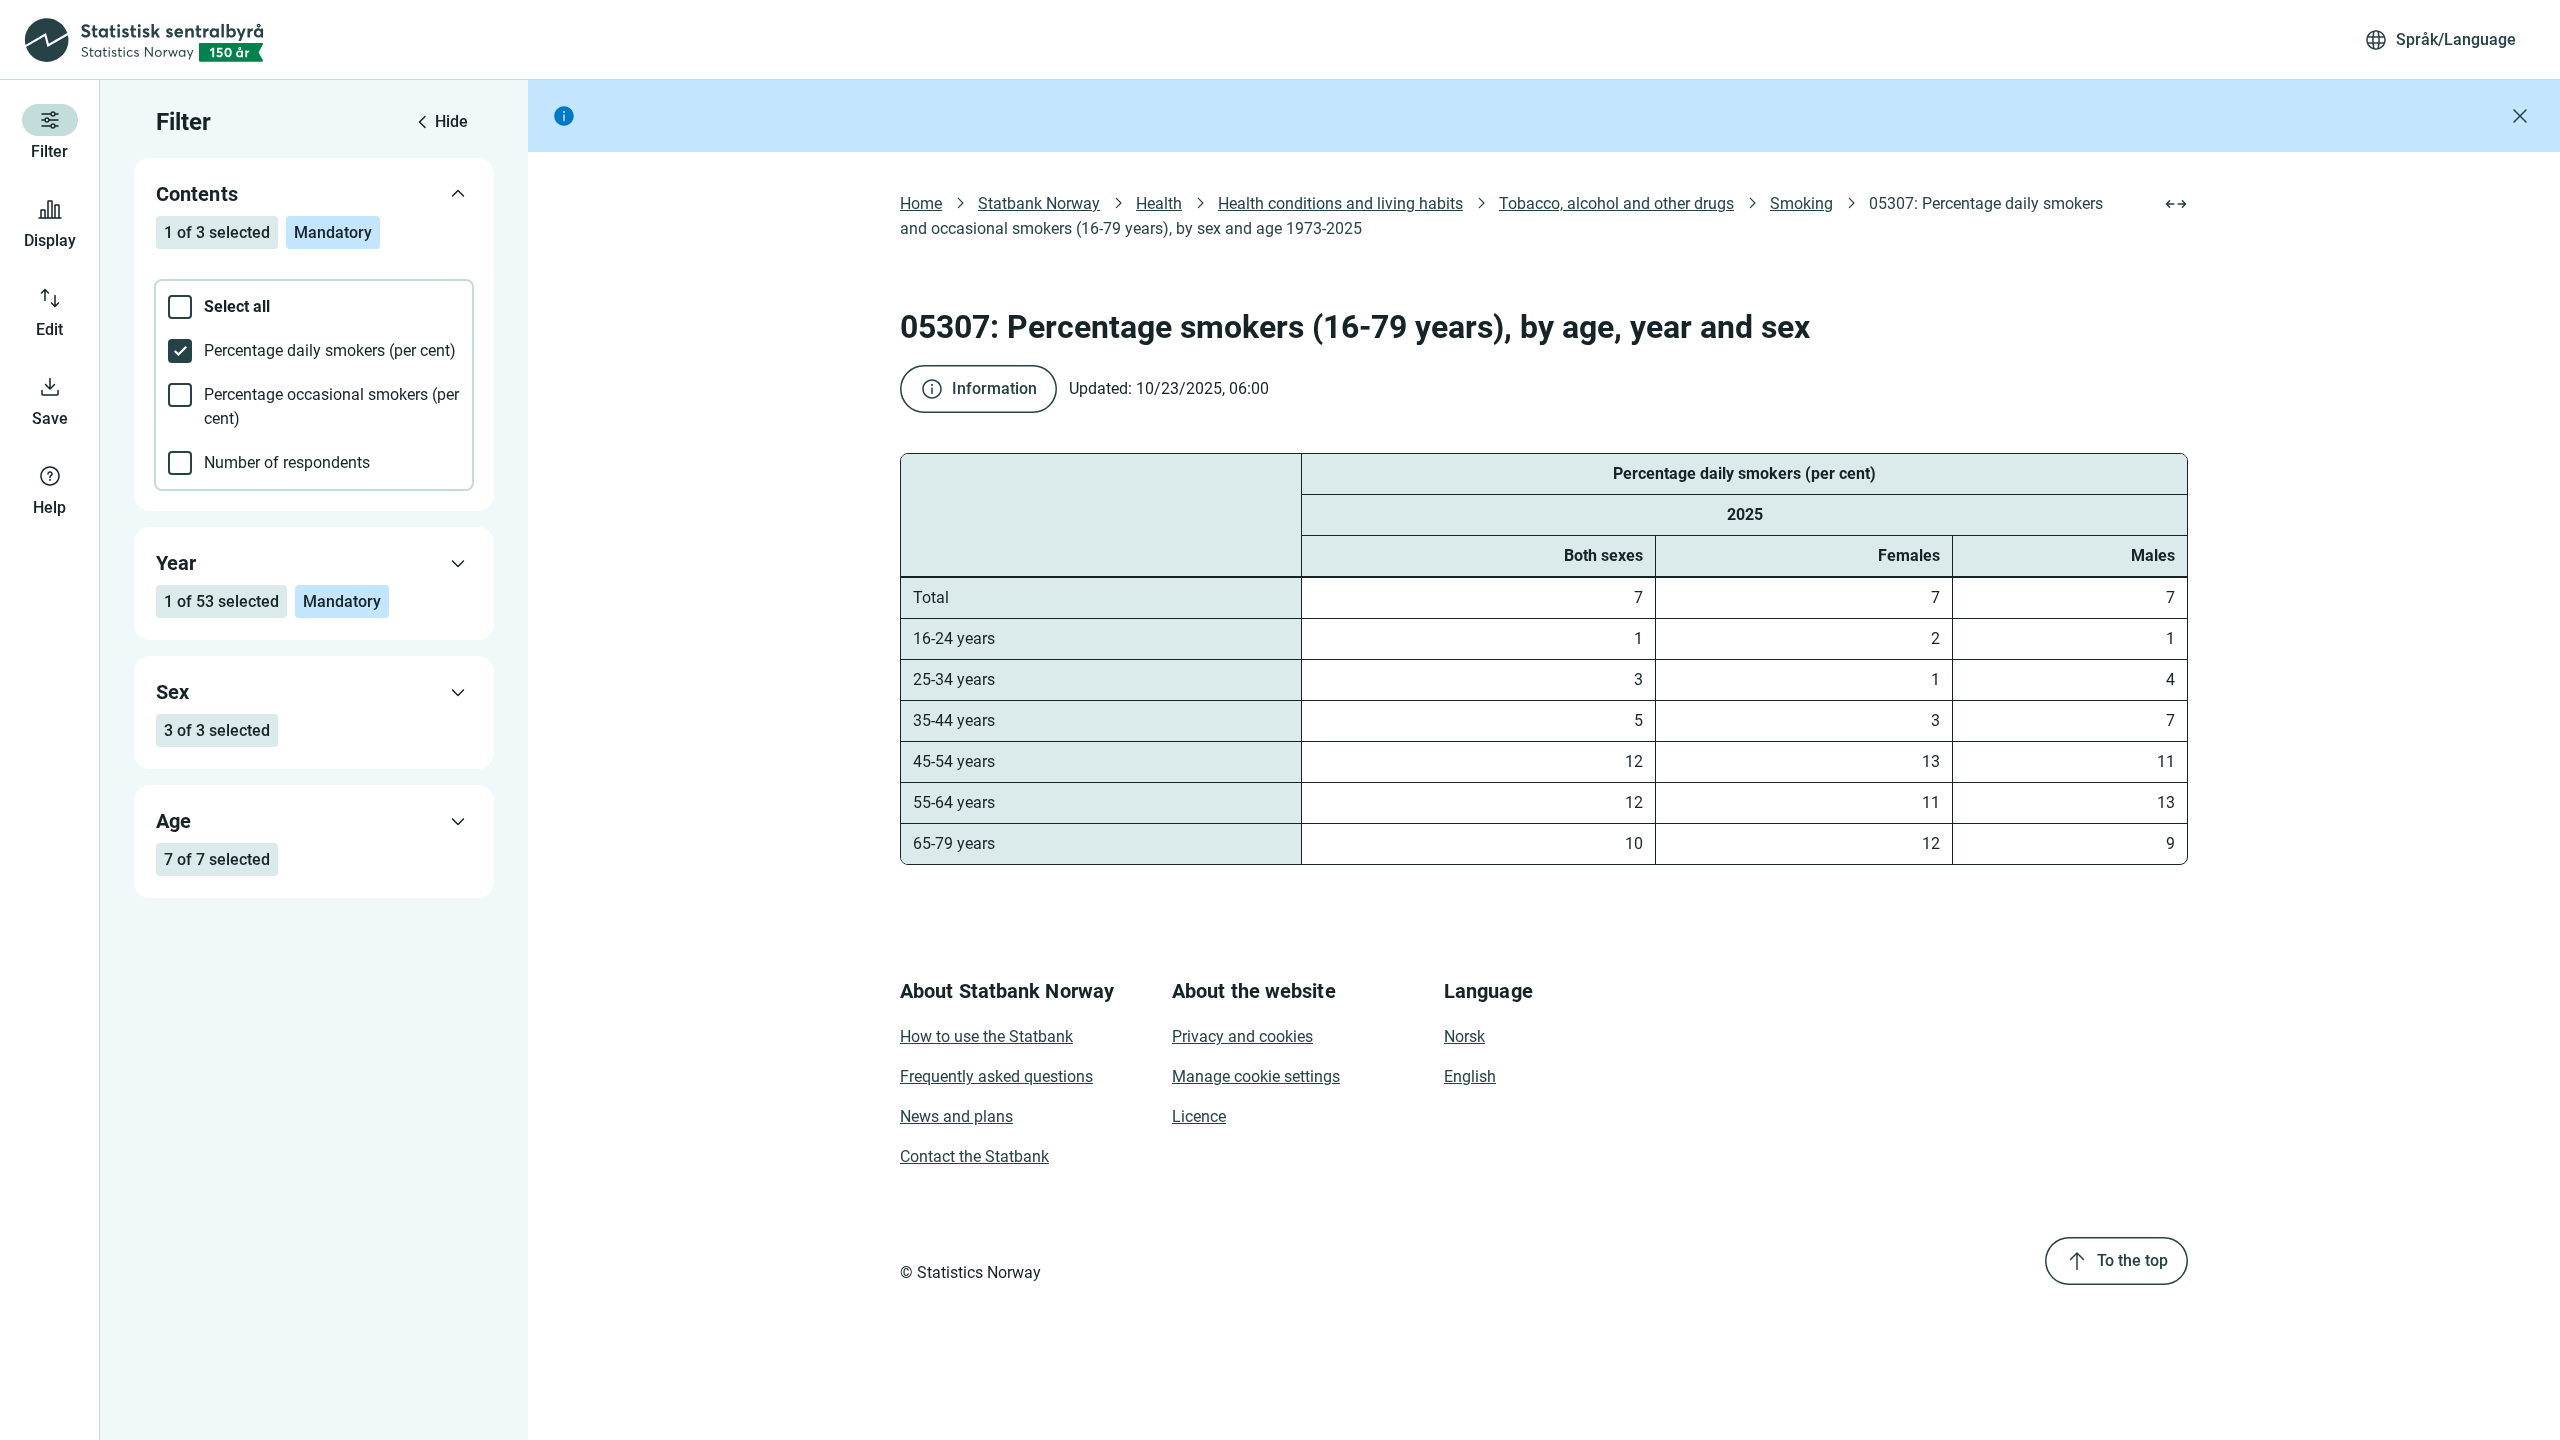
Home (921, 203)
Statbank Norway (1039, 203)
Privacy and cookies (1242, 1036)
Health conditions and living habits (1340, 203)
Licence (1199, 1116)
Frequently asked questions (996, 1076)
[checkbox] (314, 307)
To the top (2132, 1260)
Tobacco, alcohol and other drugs (1616, 203)
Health (1159, 203)
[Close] (2520, 116)
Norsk (1464, 1036)
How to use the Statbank (986, 1036)
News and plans (956, 1116)
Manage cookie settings (1256, 1076)
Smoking (1801, 203)
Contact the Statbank (974, 1156)
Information (994, 388)
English (1470, 1076)
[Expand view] (2176, 204)
